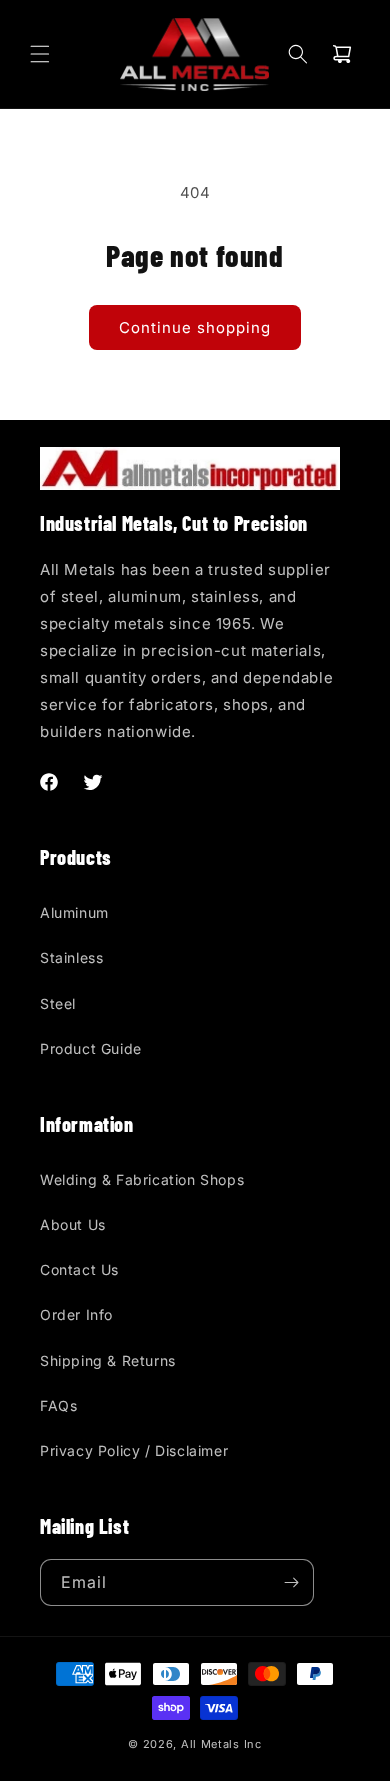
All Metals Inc (221, 1744)
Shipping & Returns (108, 1360)
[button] (40, 54)
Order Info (76, 1314)
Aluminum (74, 912)
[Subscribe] (291, 1582)
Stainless (71, 957)
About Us (73, 1224)
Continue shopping (195, 327)
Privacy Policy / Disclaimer (134, 1450)
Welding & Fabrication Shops (142, 1179)
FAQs (58, 1405)
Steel (58, 1003)
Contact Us (79, 1269)
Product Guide (91, 1048)
